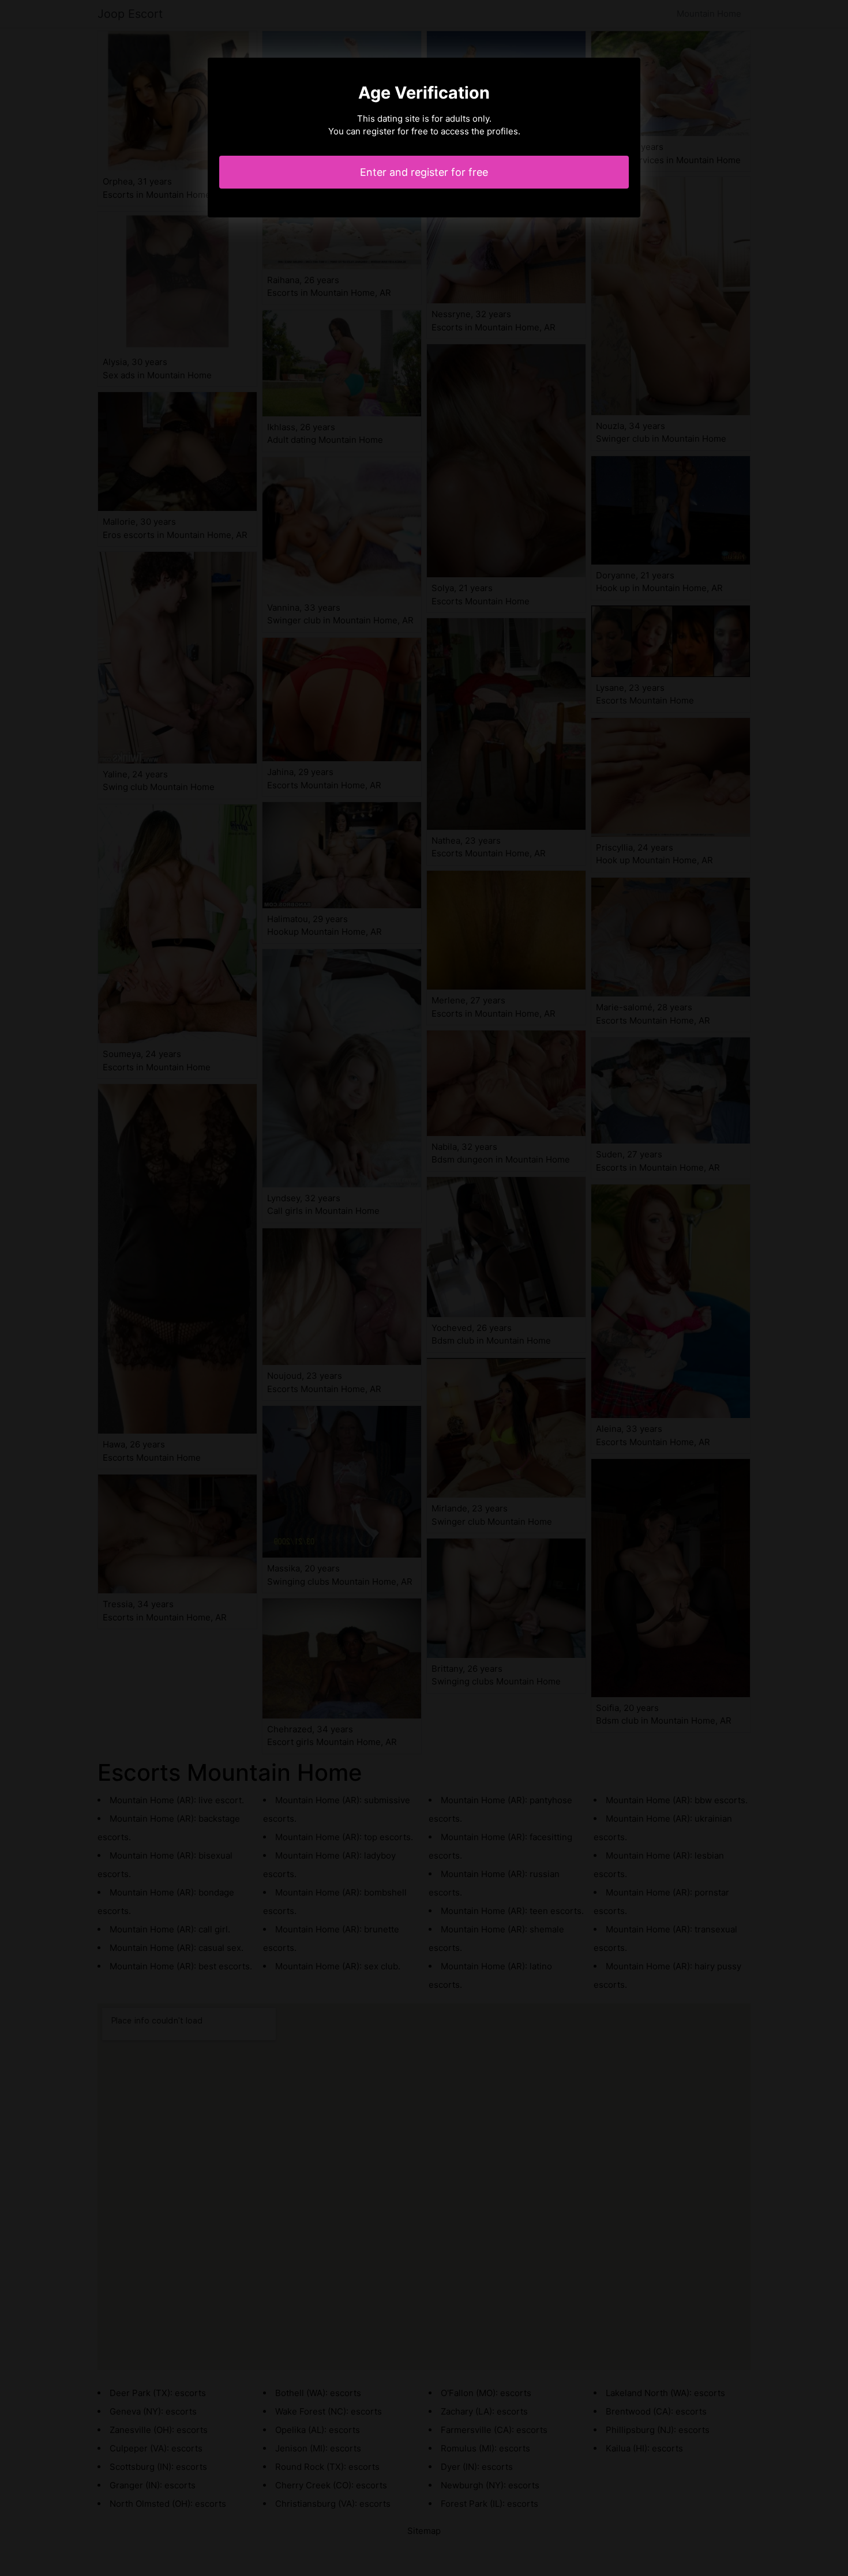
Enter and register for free (424, 172)
